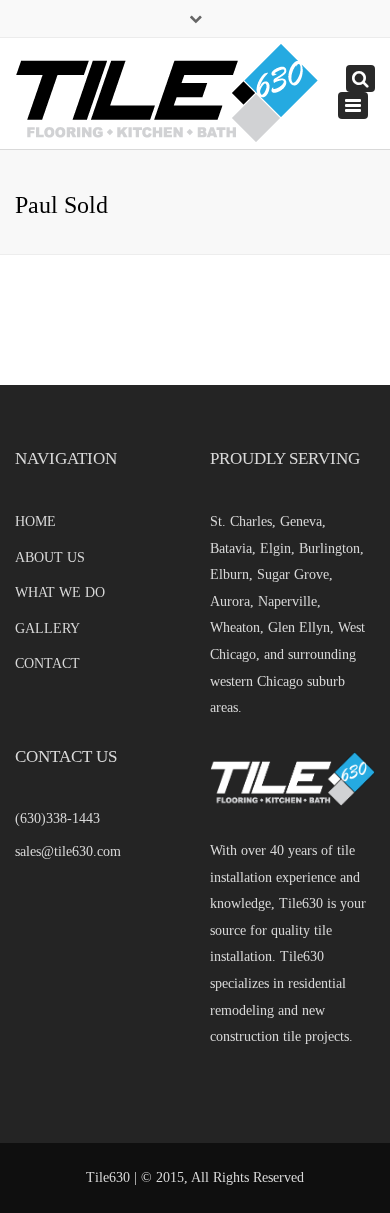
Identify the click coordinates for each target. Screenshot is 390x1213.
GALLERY (47, 628)
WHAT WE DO (60, 592)
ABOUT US (50, 557)
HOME (35, 521)
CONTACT (47, 663)
